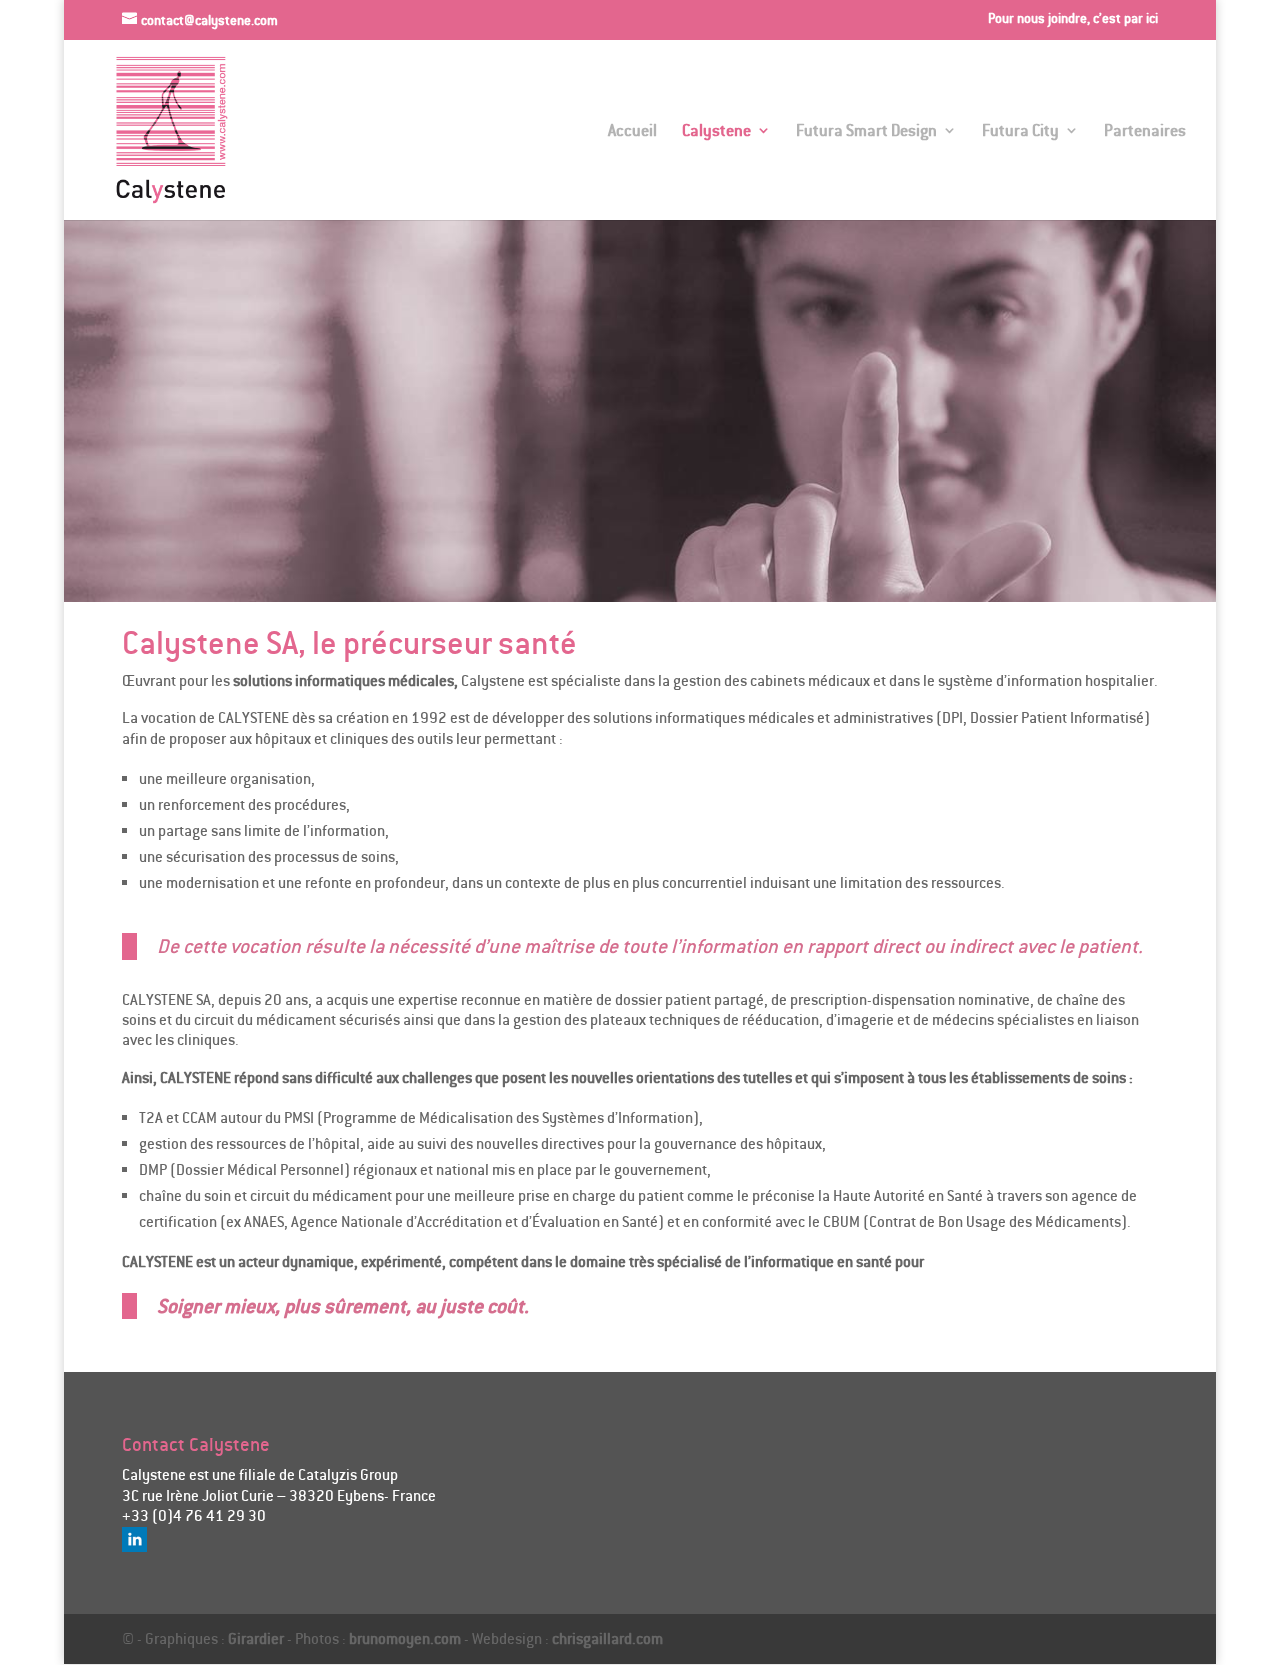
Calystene (716, 131)
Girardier (256, 1638)
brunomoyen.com (405, 1638)
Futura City (1020, 131)
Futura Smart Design (866, 131)
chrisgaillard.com (607, 1638)
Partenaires (1145, 131)
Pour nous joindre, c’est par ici (1073, 19)
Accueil (632, 131)
